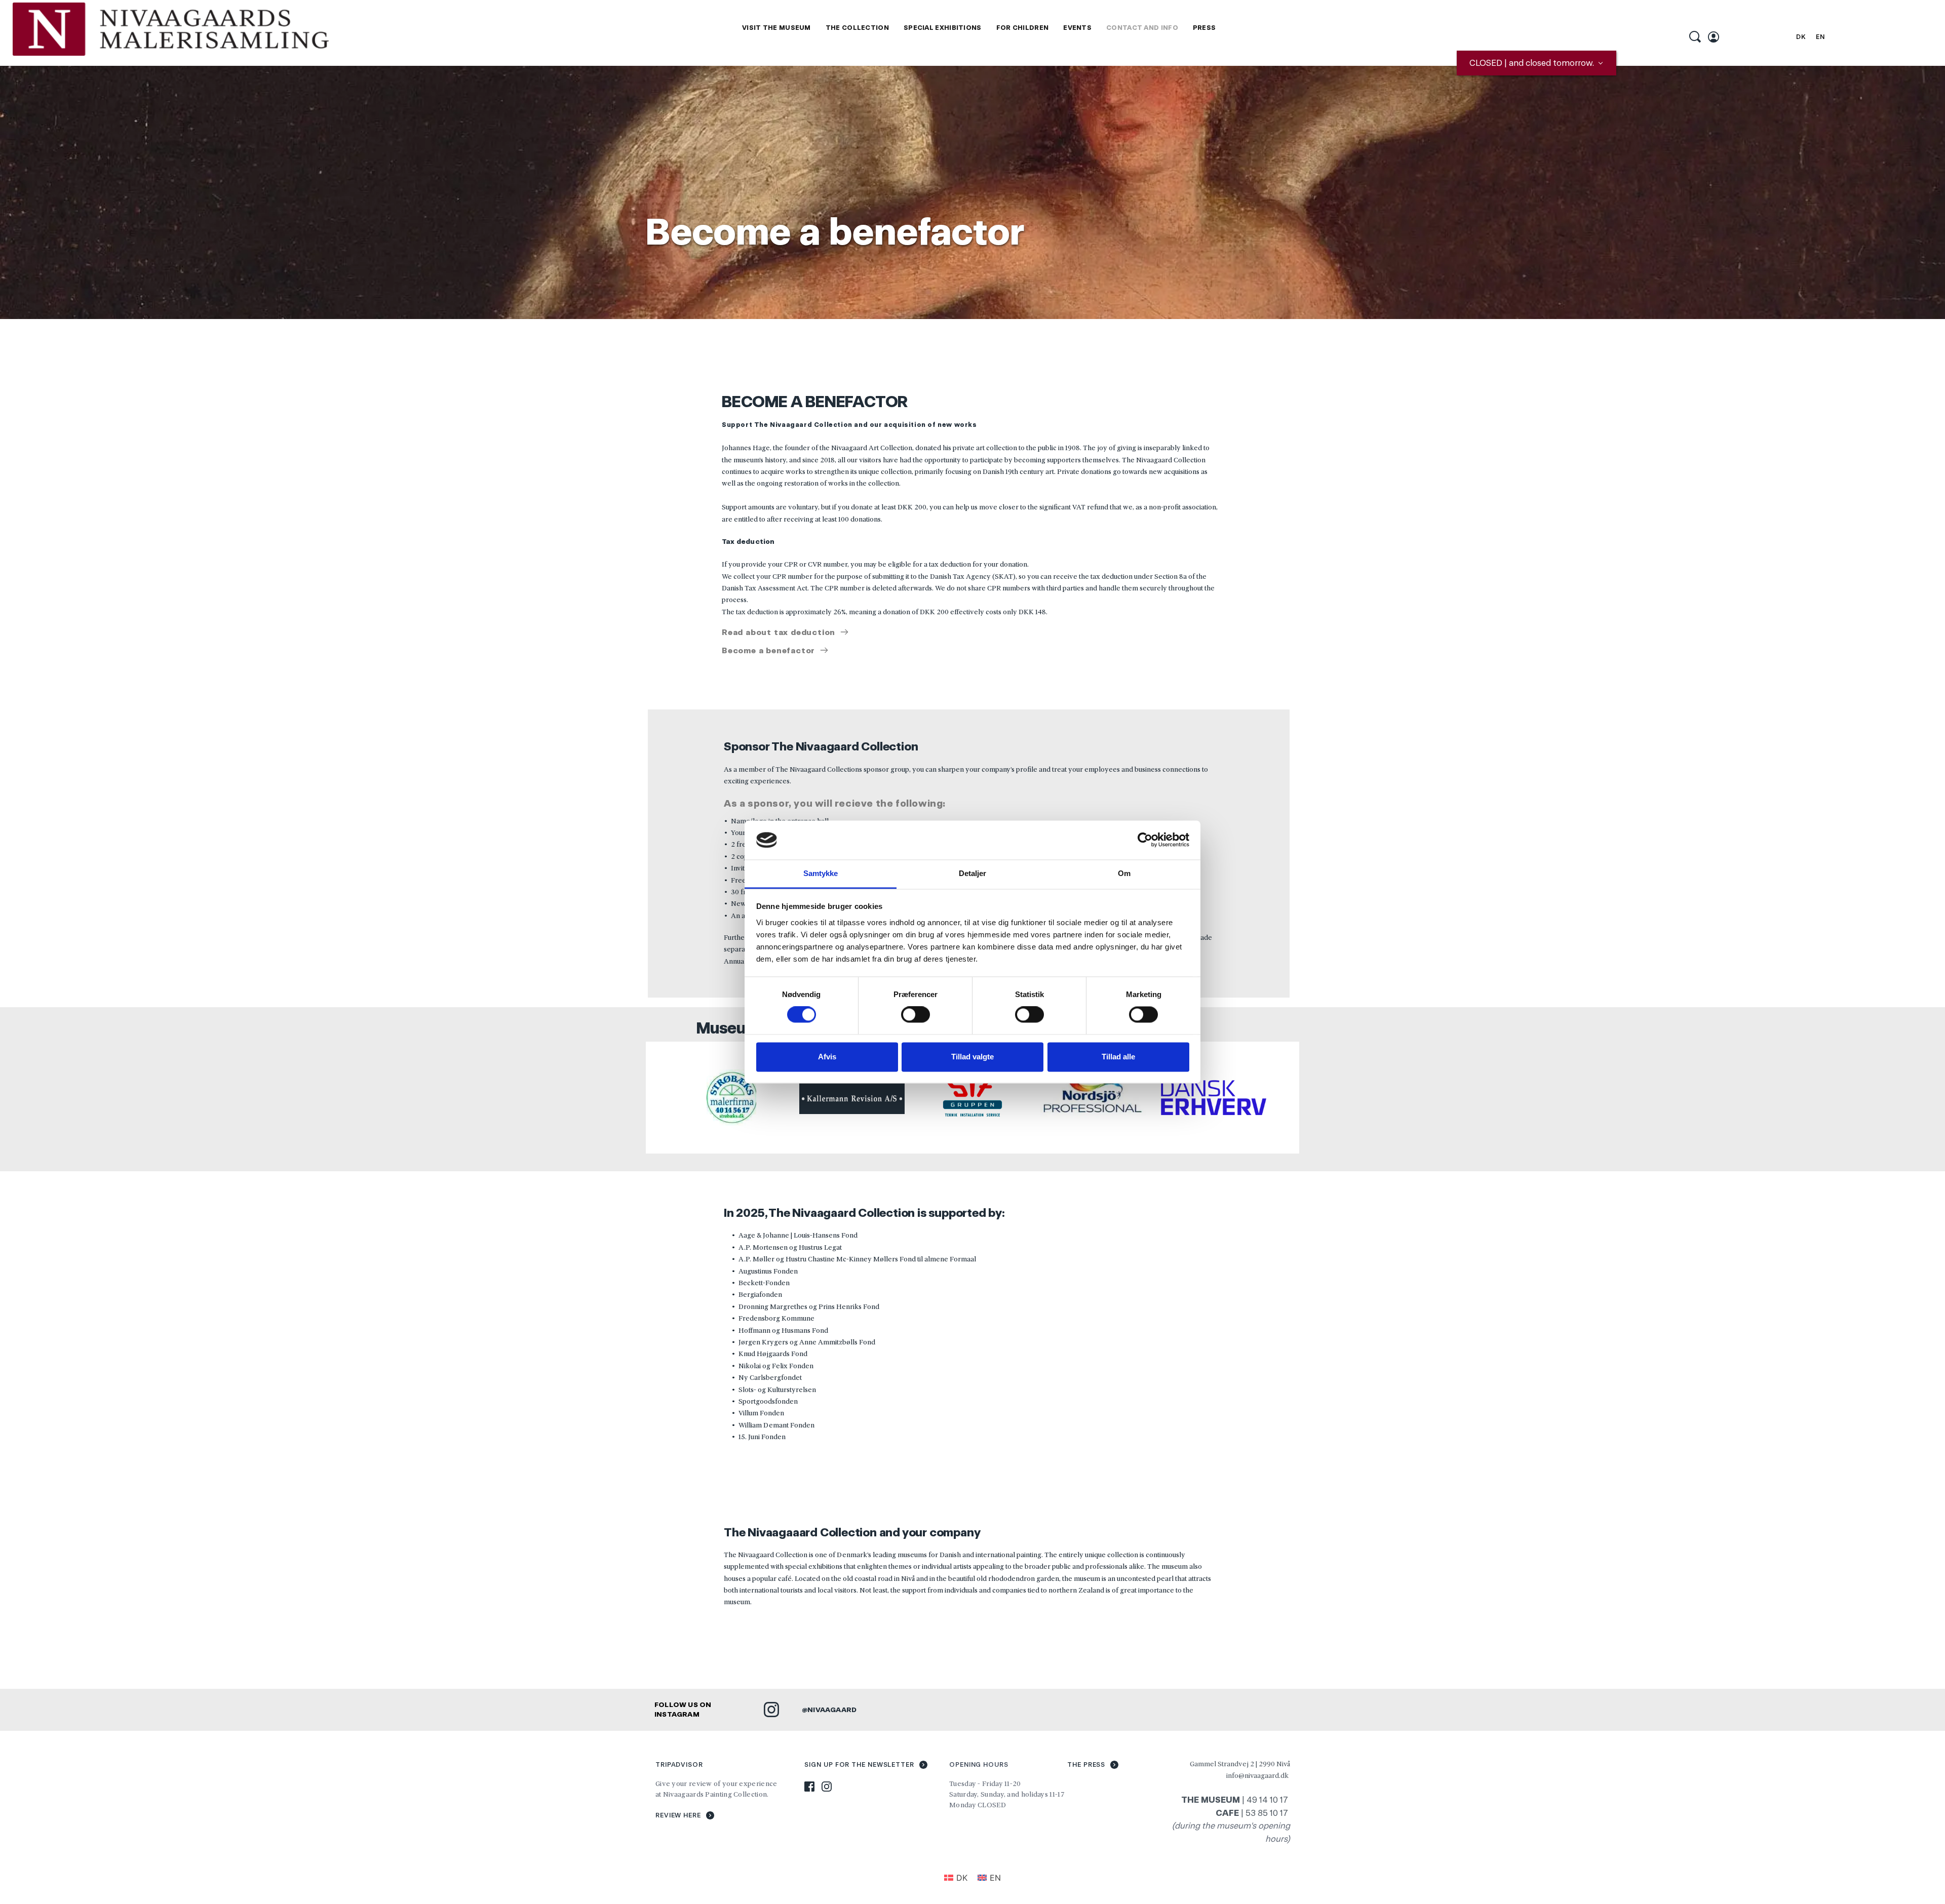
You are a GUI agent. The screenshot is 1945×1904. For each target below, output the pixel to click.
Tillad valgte (972, 1057)
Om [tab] (1124, 873)
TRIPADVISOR (679, 1764)
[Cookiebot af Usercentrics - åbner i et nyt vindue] (1145, 840)
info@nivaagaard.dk (1257, 1775)
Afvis (827, 1057)
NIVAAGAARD (832, 1710)
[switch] (916, 1015)
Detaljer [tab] (973, 873)
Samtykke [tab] (821, 873)
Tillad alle (1118, 1057)
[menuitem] (776, 28)
